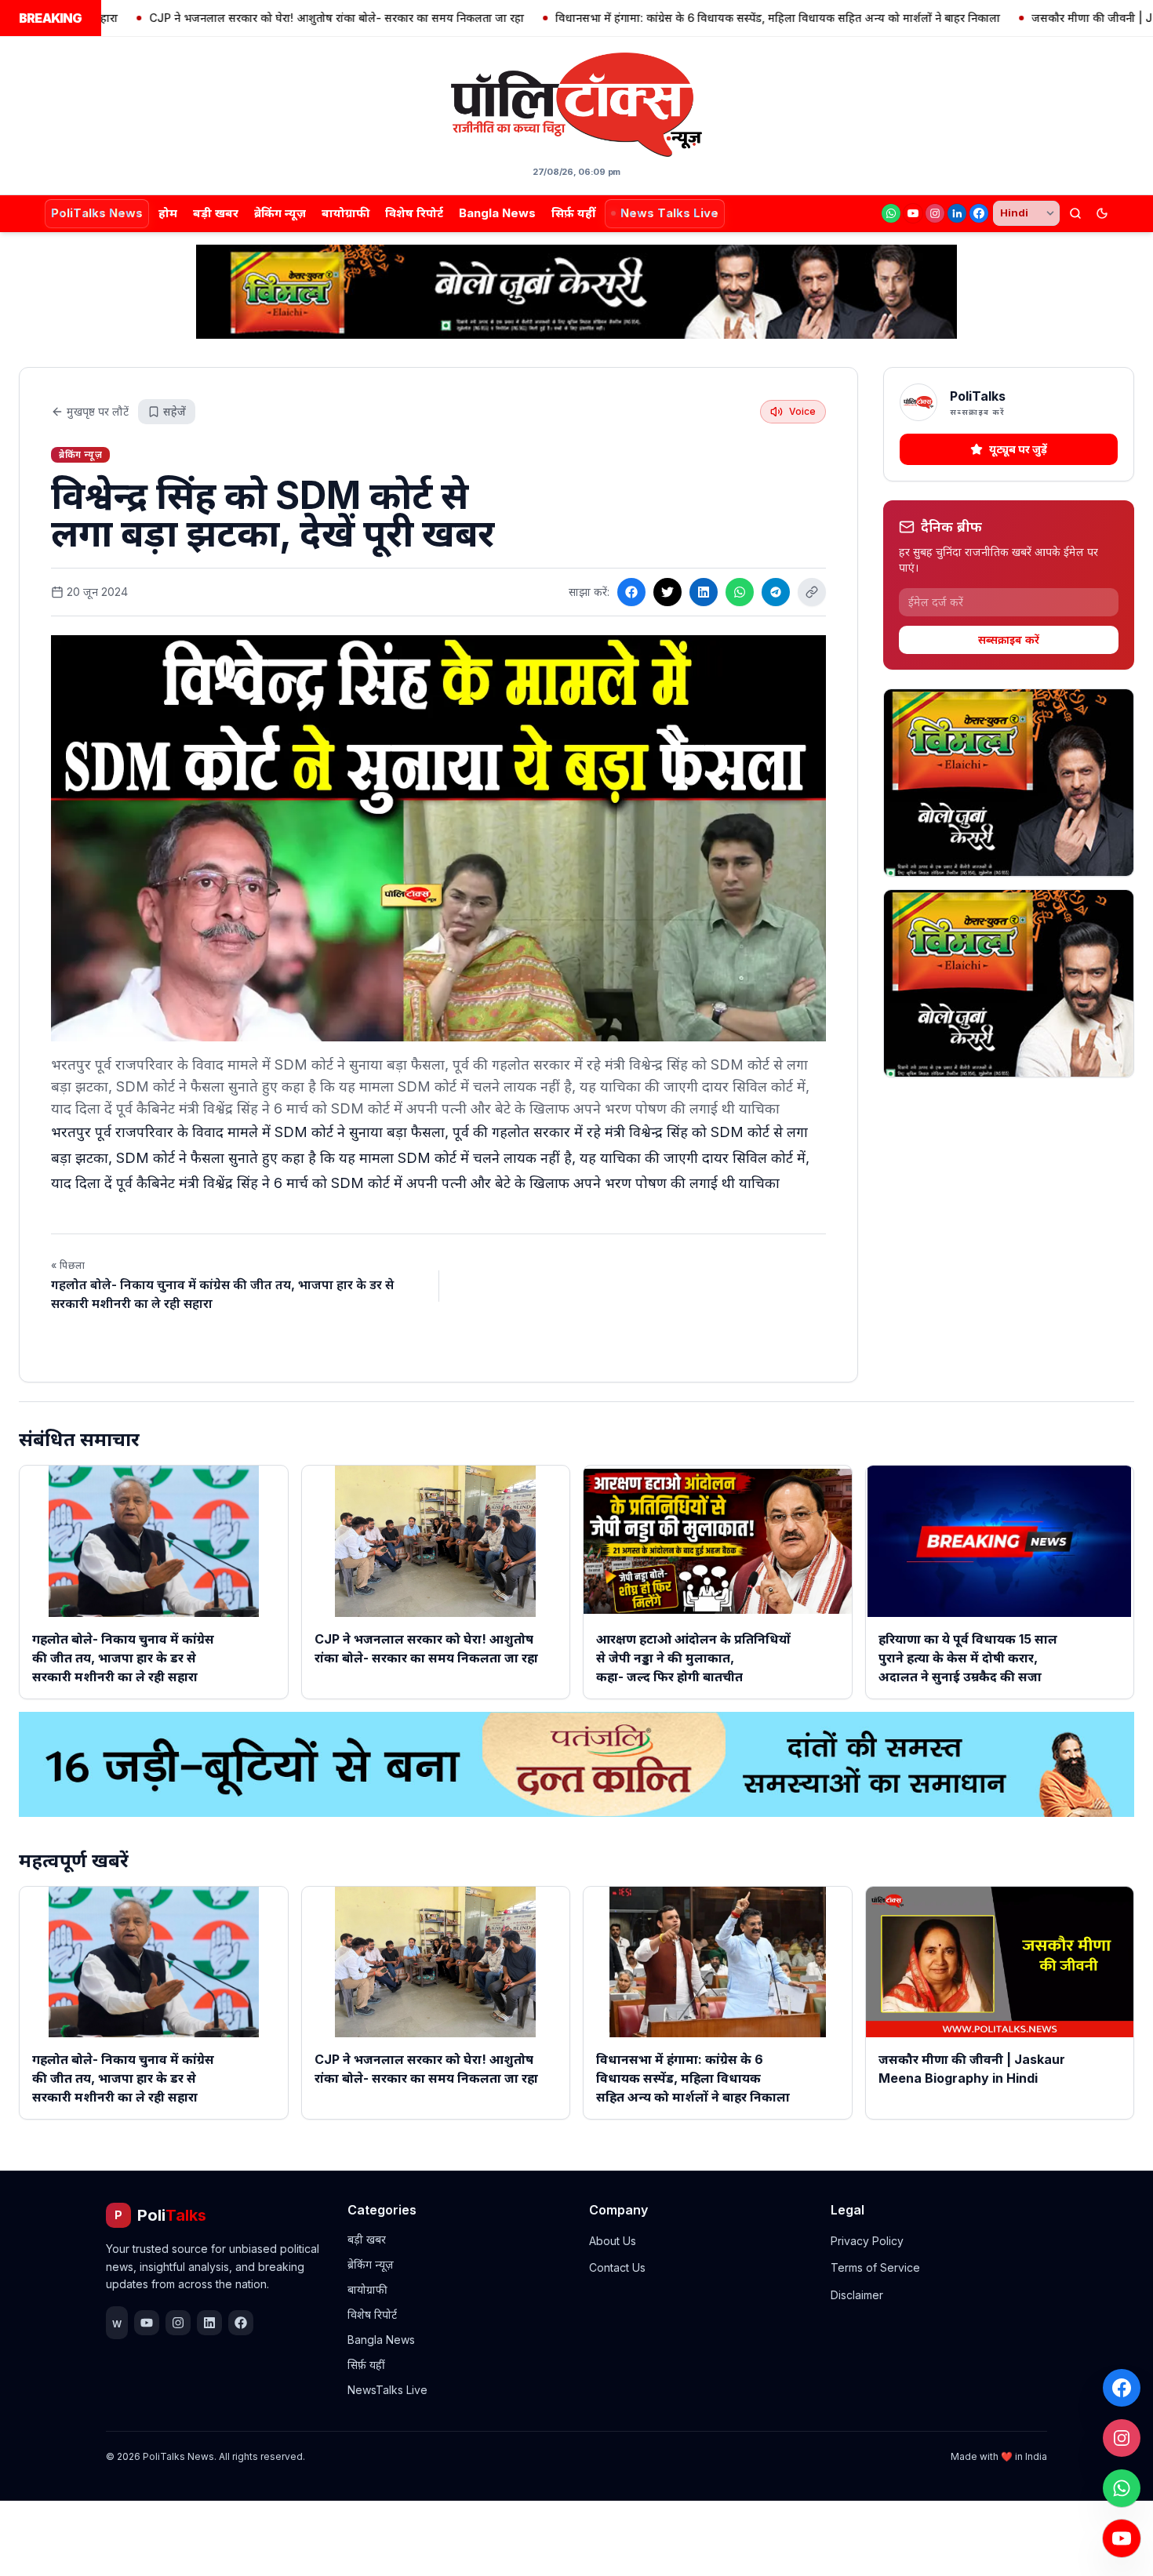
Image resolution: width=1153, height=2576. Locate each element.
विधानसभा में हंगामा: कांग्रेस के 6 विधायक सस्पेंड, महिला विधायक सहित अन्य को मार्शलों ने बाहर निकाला (702, 18)
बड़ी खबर (216, 213)
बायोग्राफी (346, 213)
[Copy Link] (812, 592)
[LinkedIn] (957, 213)
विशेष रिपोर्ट (414, 213)
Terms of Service (875, 2267)
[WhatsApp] (891, 213)
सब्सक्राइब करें (1009, 639)
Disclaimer (857, 2295)
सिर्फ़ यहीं (573, 213)
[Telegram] (776, 592)
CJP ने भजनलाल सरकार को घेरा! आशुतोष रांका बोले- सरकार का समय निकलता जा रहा (260, 18)
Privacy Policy (867, 2241)
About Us (613, 2241)
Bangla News (497, 213)
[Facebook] (979, 213)
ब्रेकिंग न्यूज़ (280, 213)
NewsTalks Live (387, 2390)
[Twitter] (667, 592)
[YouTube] (913, 213)
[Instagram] (935, 213)
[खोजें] (1075, 213)
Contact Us (617, 2267)
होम (168, 213)
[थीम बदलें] (1102, 213)
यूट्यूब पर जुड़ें (1018, 449)
